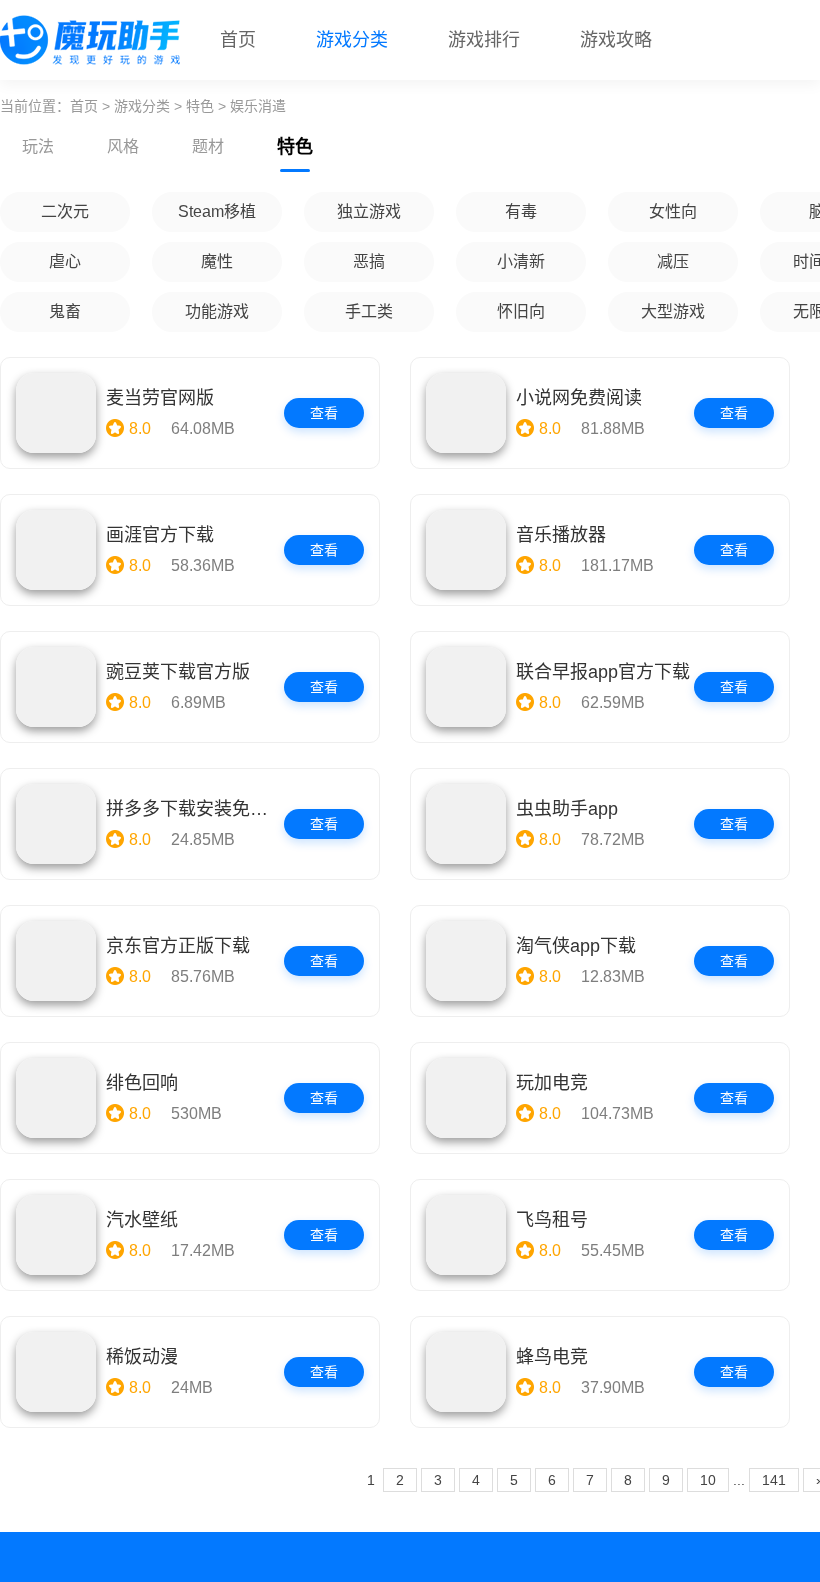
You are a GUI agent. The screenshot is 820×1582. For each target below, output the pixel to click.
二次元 (65, 211)
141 (774, 1480)
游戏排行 (484, 40)
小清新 (521, 261)
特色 (200, 106)
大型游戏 (673, 311)
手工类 (369, 311)
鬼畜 (65, 311)
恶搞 (369, 261)
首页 (238, 40)
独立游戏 (369, 211)
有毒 (521, 211)
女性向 (673, 211)
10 (708, 1480)
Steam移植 (217, 211)
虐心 (65, 261)
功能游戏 (217, 311)
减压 (673, 261)
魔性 (217, 261)
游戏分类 (352, 40)
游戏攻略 (616, 40)
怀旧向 (521, 311)
